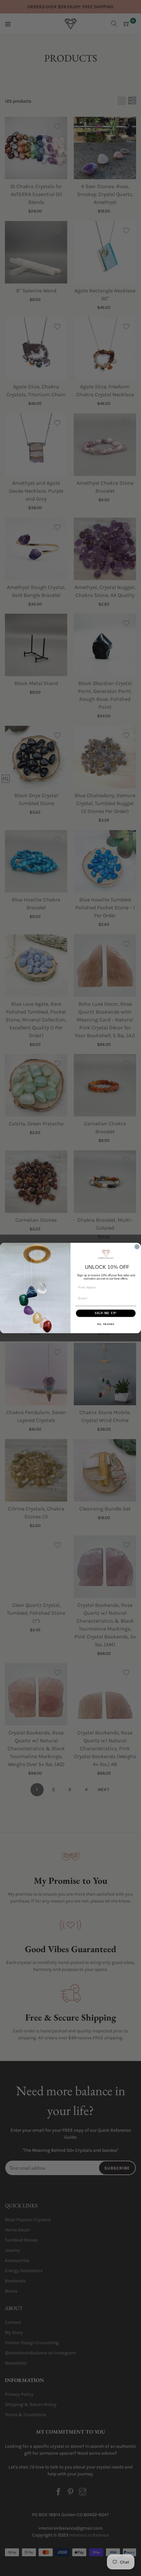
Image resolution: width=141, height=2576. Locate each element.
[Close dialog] (137, 1247)
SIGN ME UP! (106, 1313)
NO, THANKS (106, 1324)
